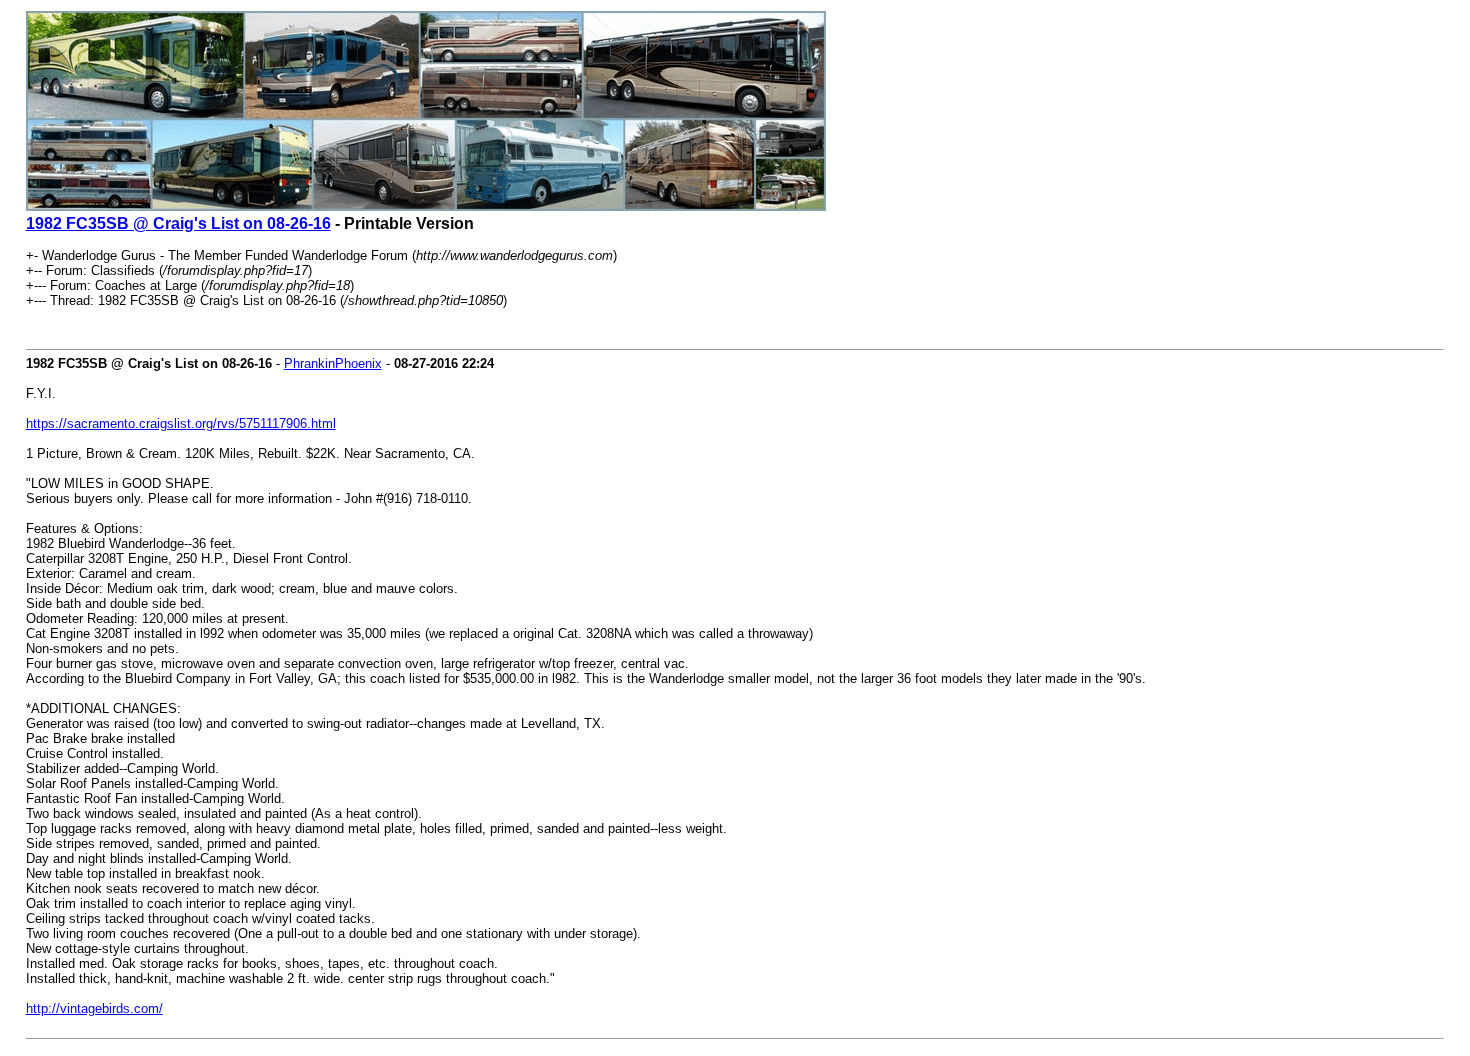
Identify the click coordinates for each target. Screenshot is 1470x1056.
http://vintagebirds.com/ (94, 1008)
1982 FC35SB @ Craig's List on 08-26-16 (178, 223)
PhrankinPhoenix (333, 363)
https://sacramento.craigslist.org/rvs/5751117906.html (181, 423)
